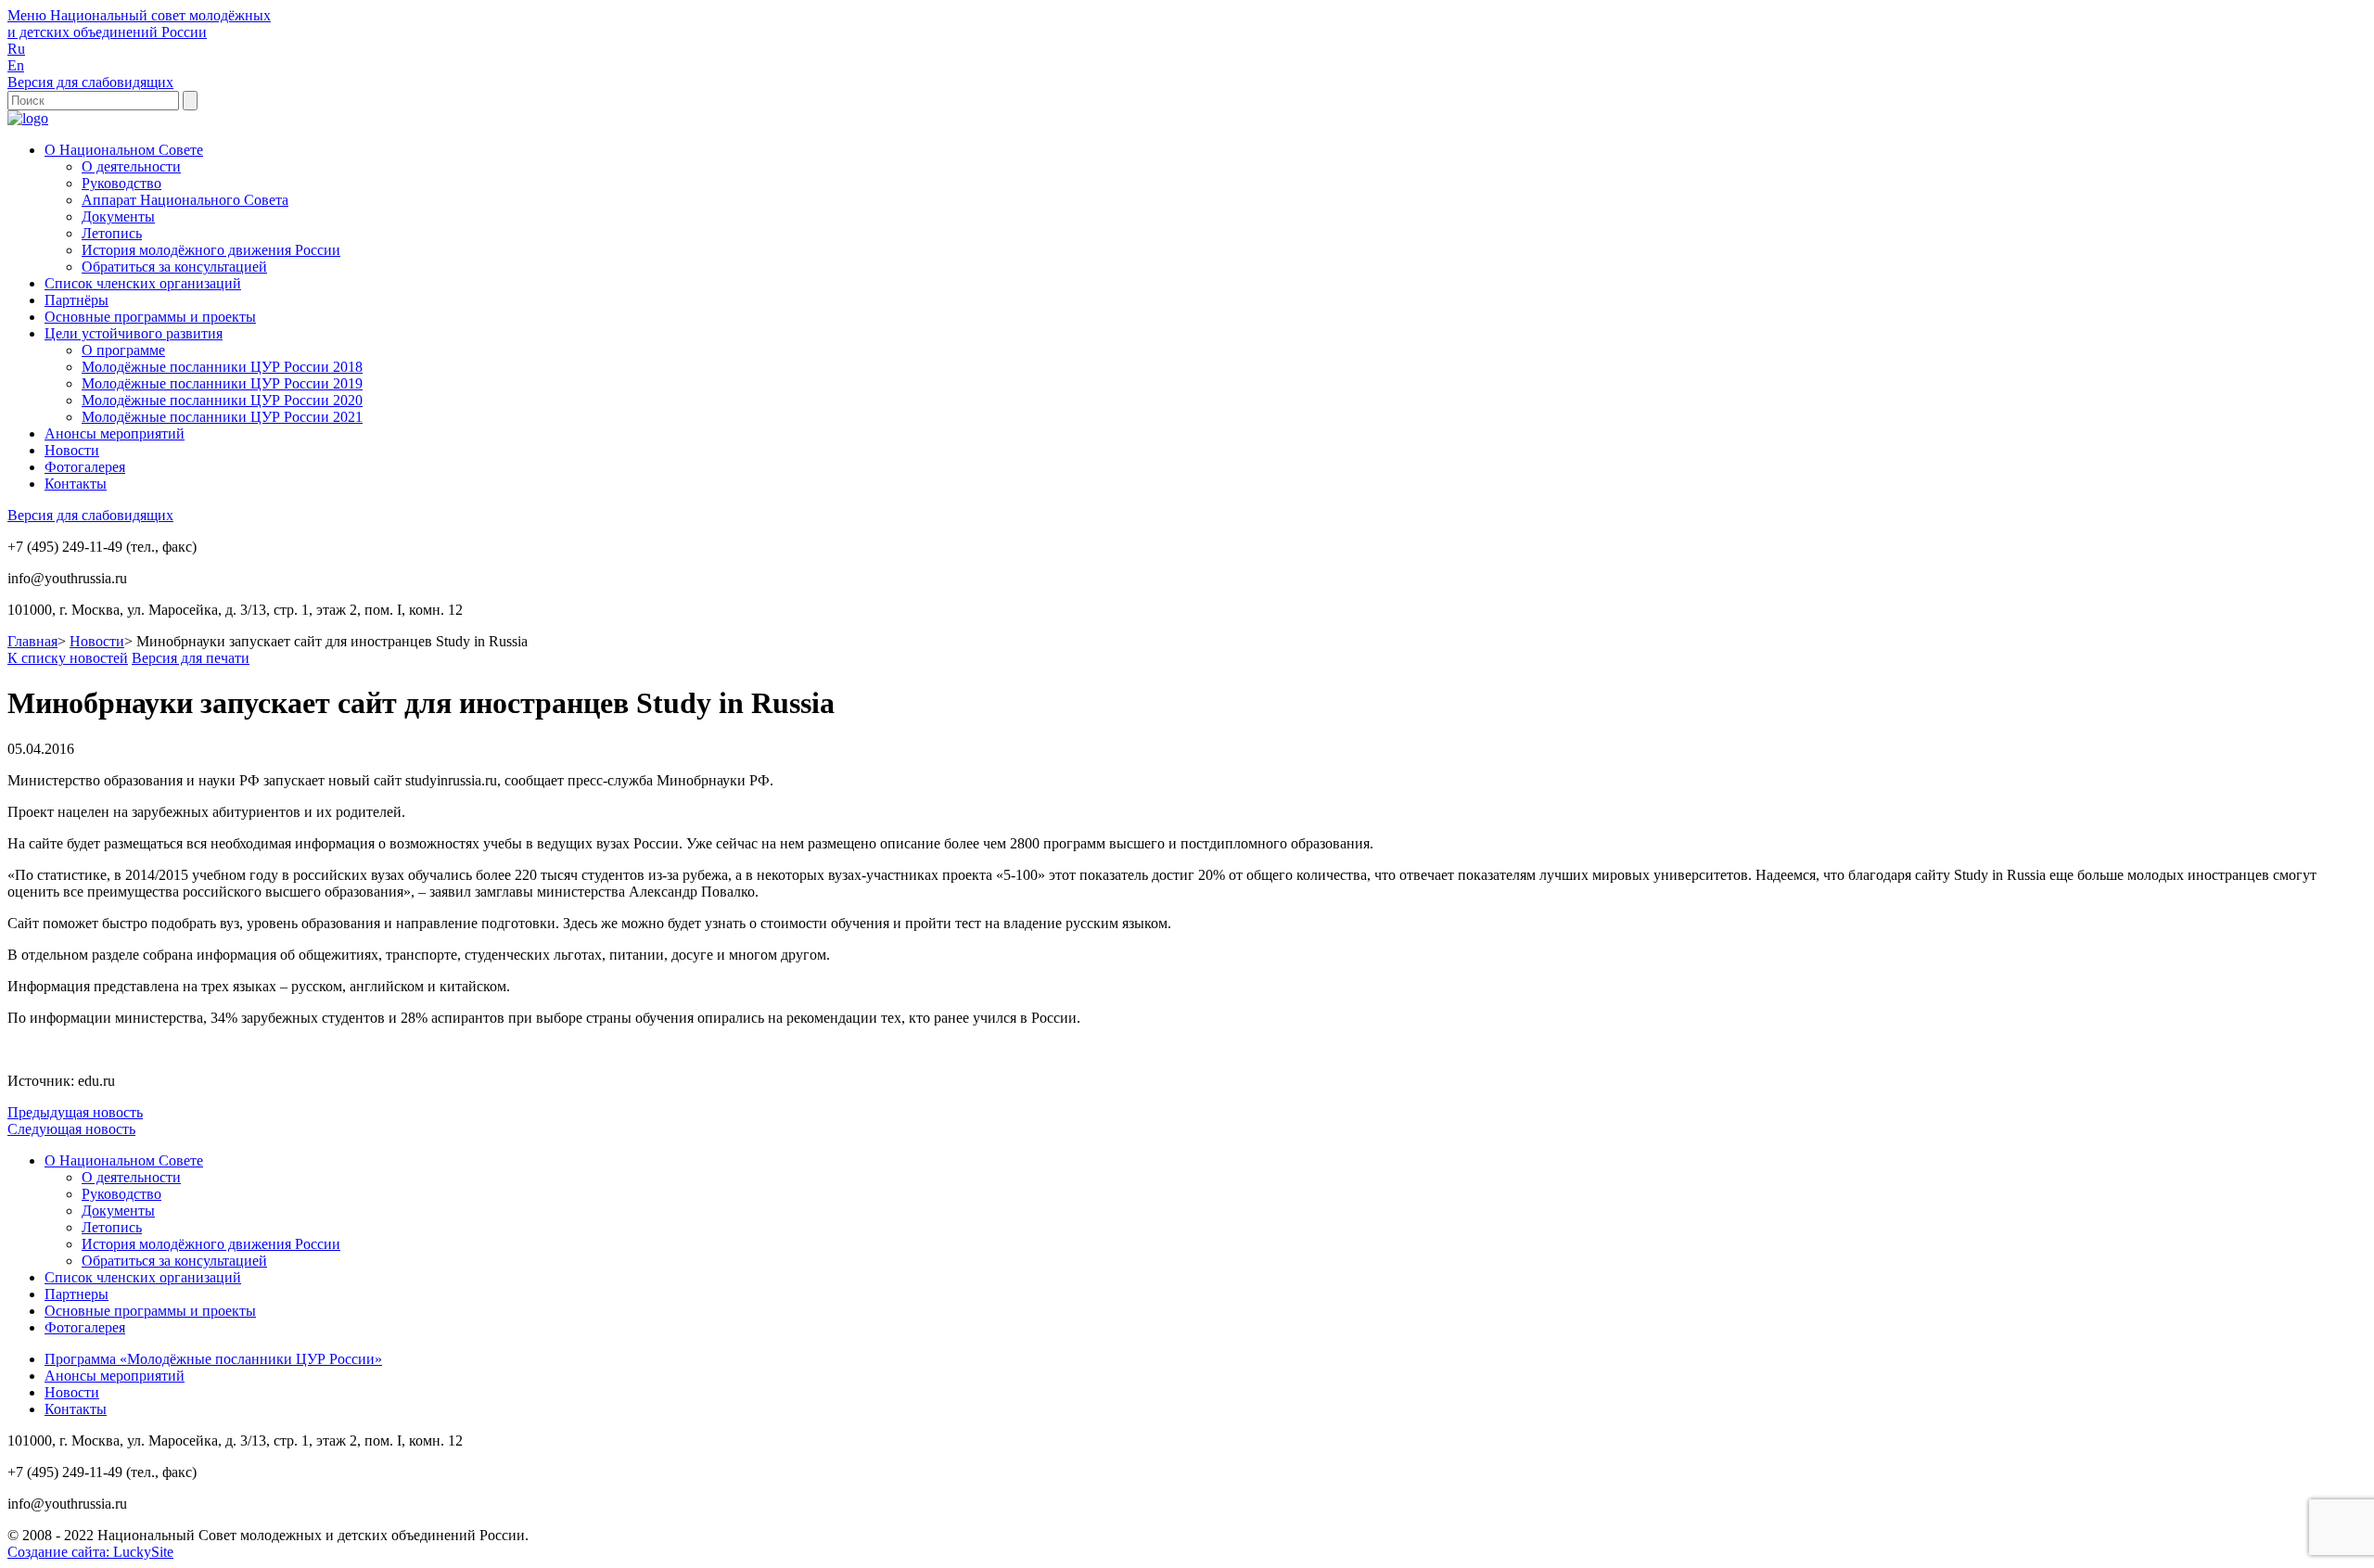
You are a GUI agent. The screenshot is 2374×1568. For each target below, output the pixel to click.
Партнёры (77, 300)
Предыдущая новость (75, 1112)
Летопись (112, 233)
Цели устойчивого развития (134, 333)
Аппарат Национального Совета (185, 200)
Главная (32, 641)
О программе (123, 350)
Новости (72, 450)
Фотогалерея (85, 467)
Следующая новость (71, 1129)
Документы (118, 217)
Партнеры (77, 1294)
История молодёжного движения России (211, 250)
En (16, 65)
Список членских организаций (143, 283)
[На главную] (28, 118)
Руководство (121, 183)
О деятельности (131, 166)
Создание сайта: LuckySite (90, 1552)
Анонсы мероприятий (115, 433)
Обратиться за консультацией (174, 267)
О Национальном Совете (124, 150)
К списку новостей (68, 658)
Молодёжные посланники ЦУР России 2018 (222, 367)
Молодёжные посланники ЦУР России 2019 (222, 383)
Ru (16, 49)
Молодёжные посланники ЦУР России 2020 (222, 400)
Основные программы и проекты (150, 317)
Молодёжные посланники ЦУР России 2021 (222, 417)
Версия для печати (191, 658)
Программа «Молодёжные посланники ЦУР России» (213, 1359)
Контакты (76, 484)
